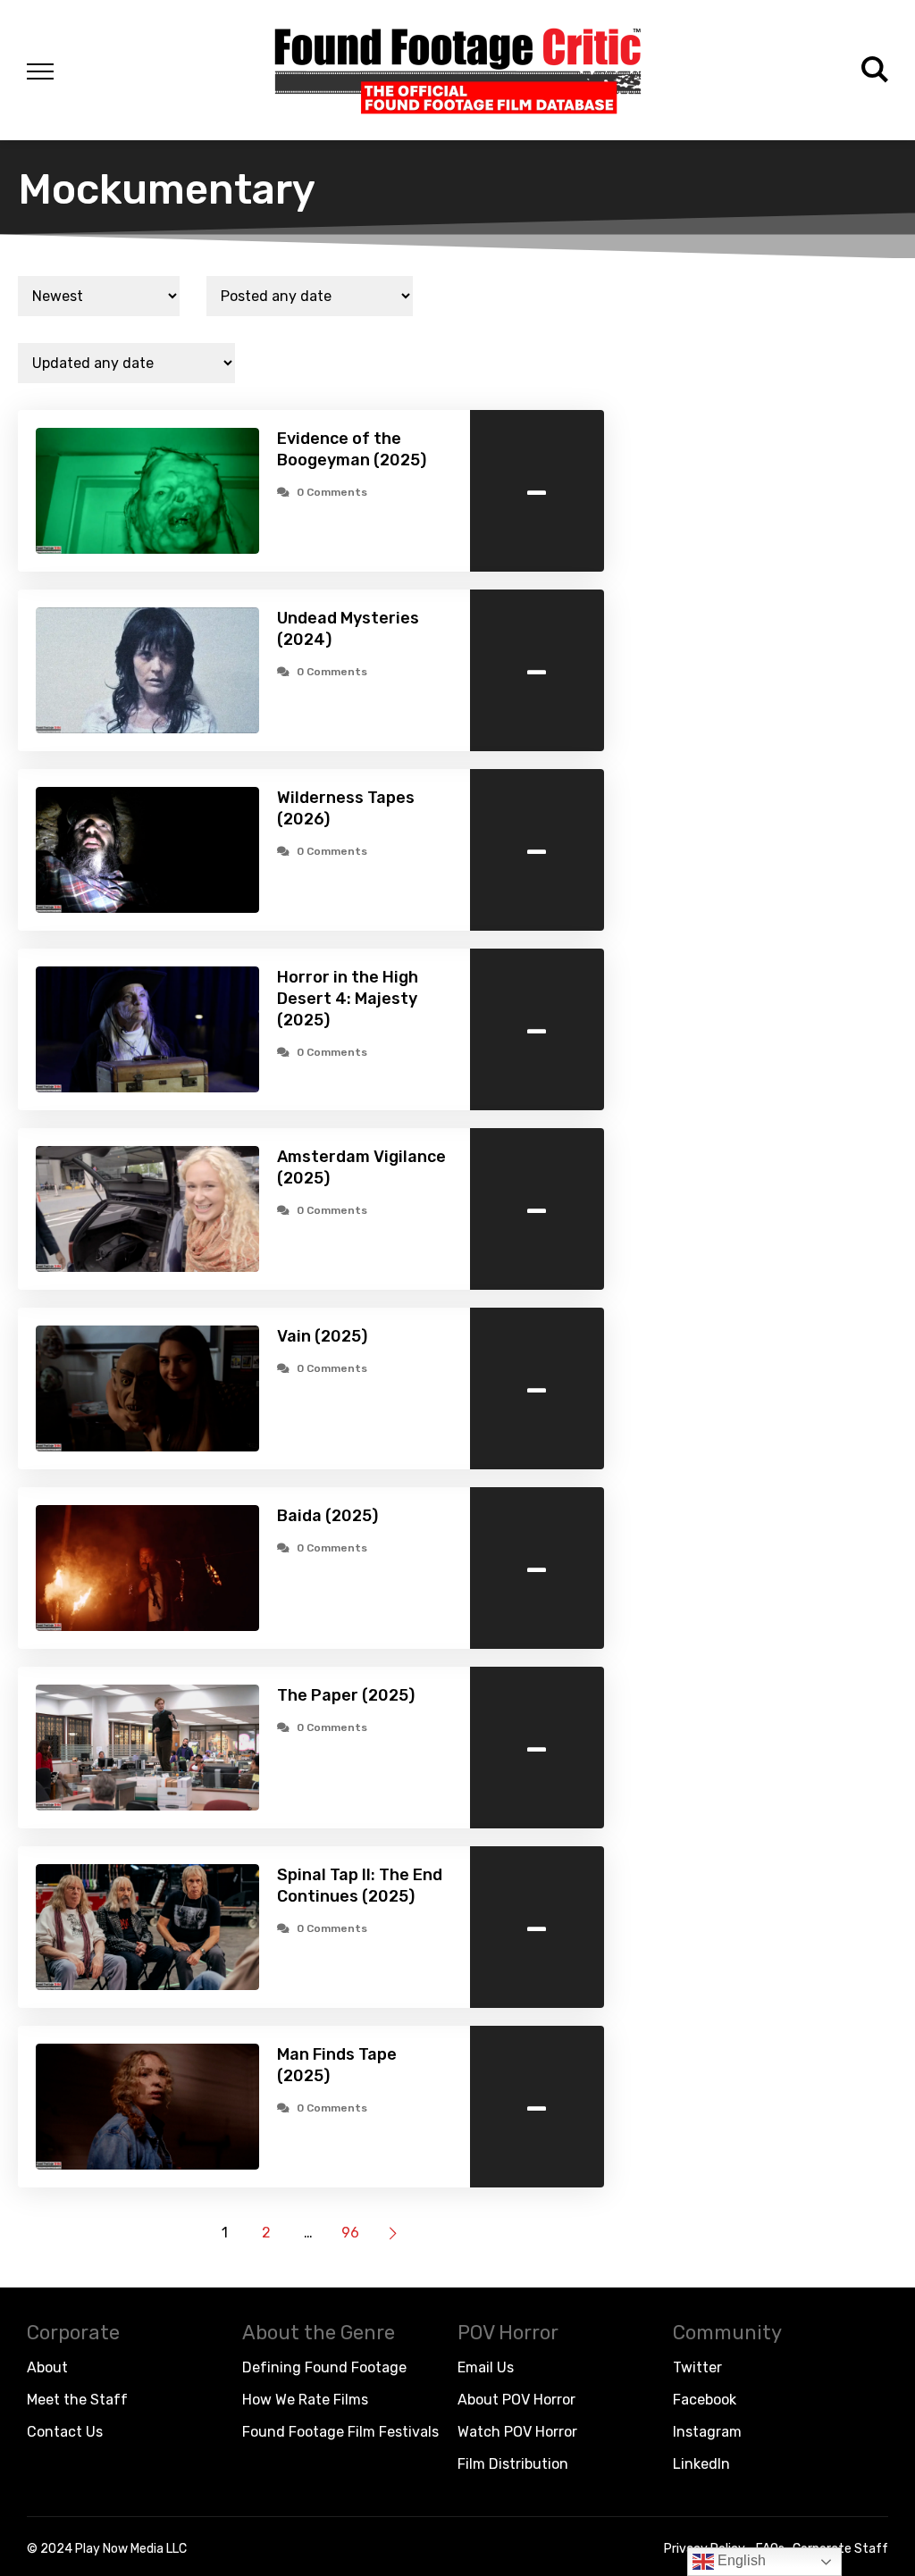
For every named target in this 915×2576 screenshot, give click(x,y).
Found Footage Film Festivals (340, 2432)
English (740, 2560)
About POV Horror (516, 2400)
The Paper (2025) (346, 1695)
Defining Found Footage (324, 2367)
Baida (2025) (327, 1516)
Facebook (705, 2400)
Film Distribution (513, 2464)
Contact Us (65, 2432)
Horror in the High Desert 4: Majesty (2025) (348, 999)
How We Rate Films (305, 2400)
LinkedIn (701, 2464)
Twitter (697, 2367)
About (47, 2367)
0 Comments (332, 492)
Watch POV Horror (517, 2432)
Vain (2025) (322, 1336)
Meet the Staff (77, 2400)
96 (350, 2233)
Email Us (486, 2367)
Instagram (707, 2432)
